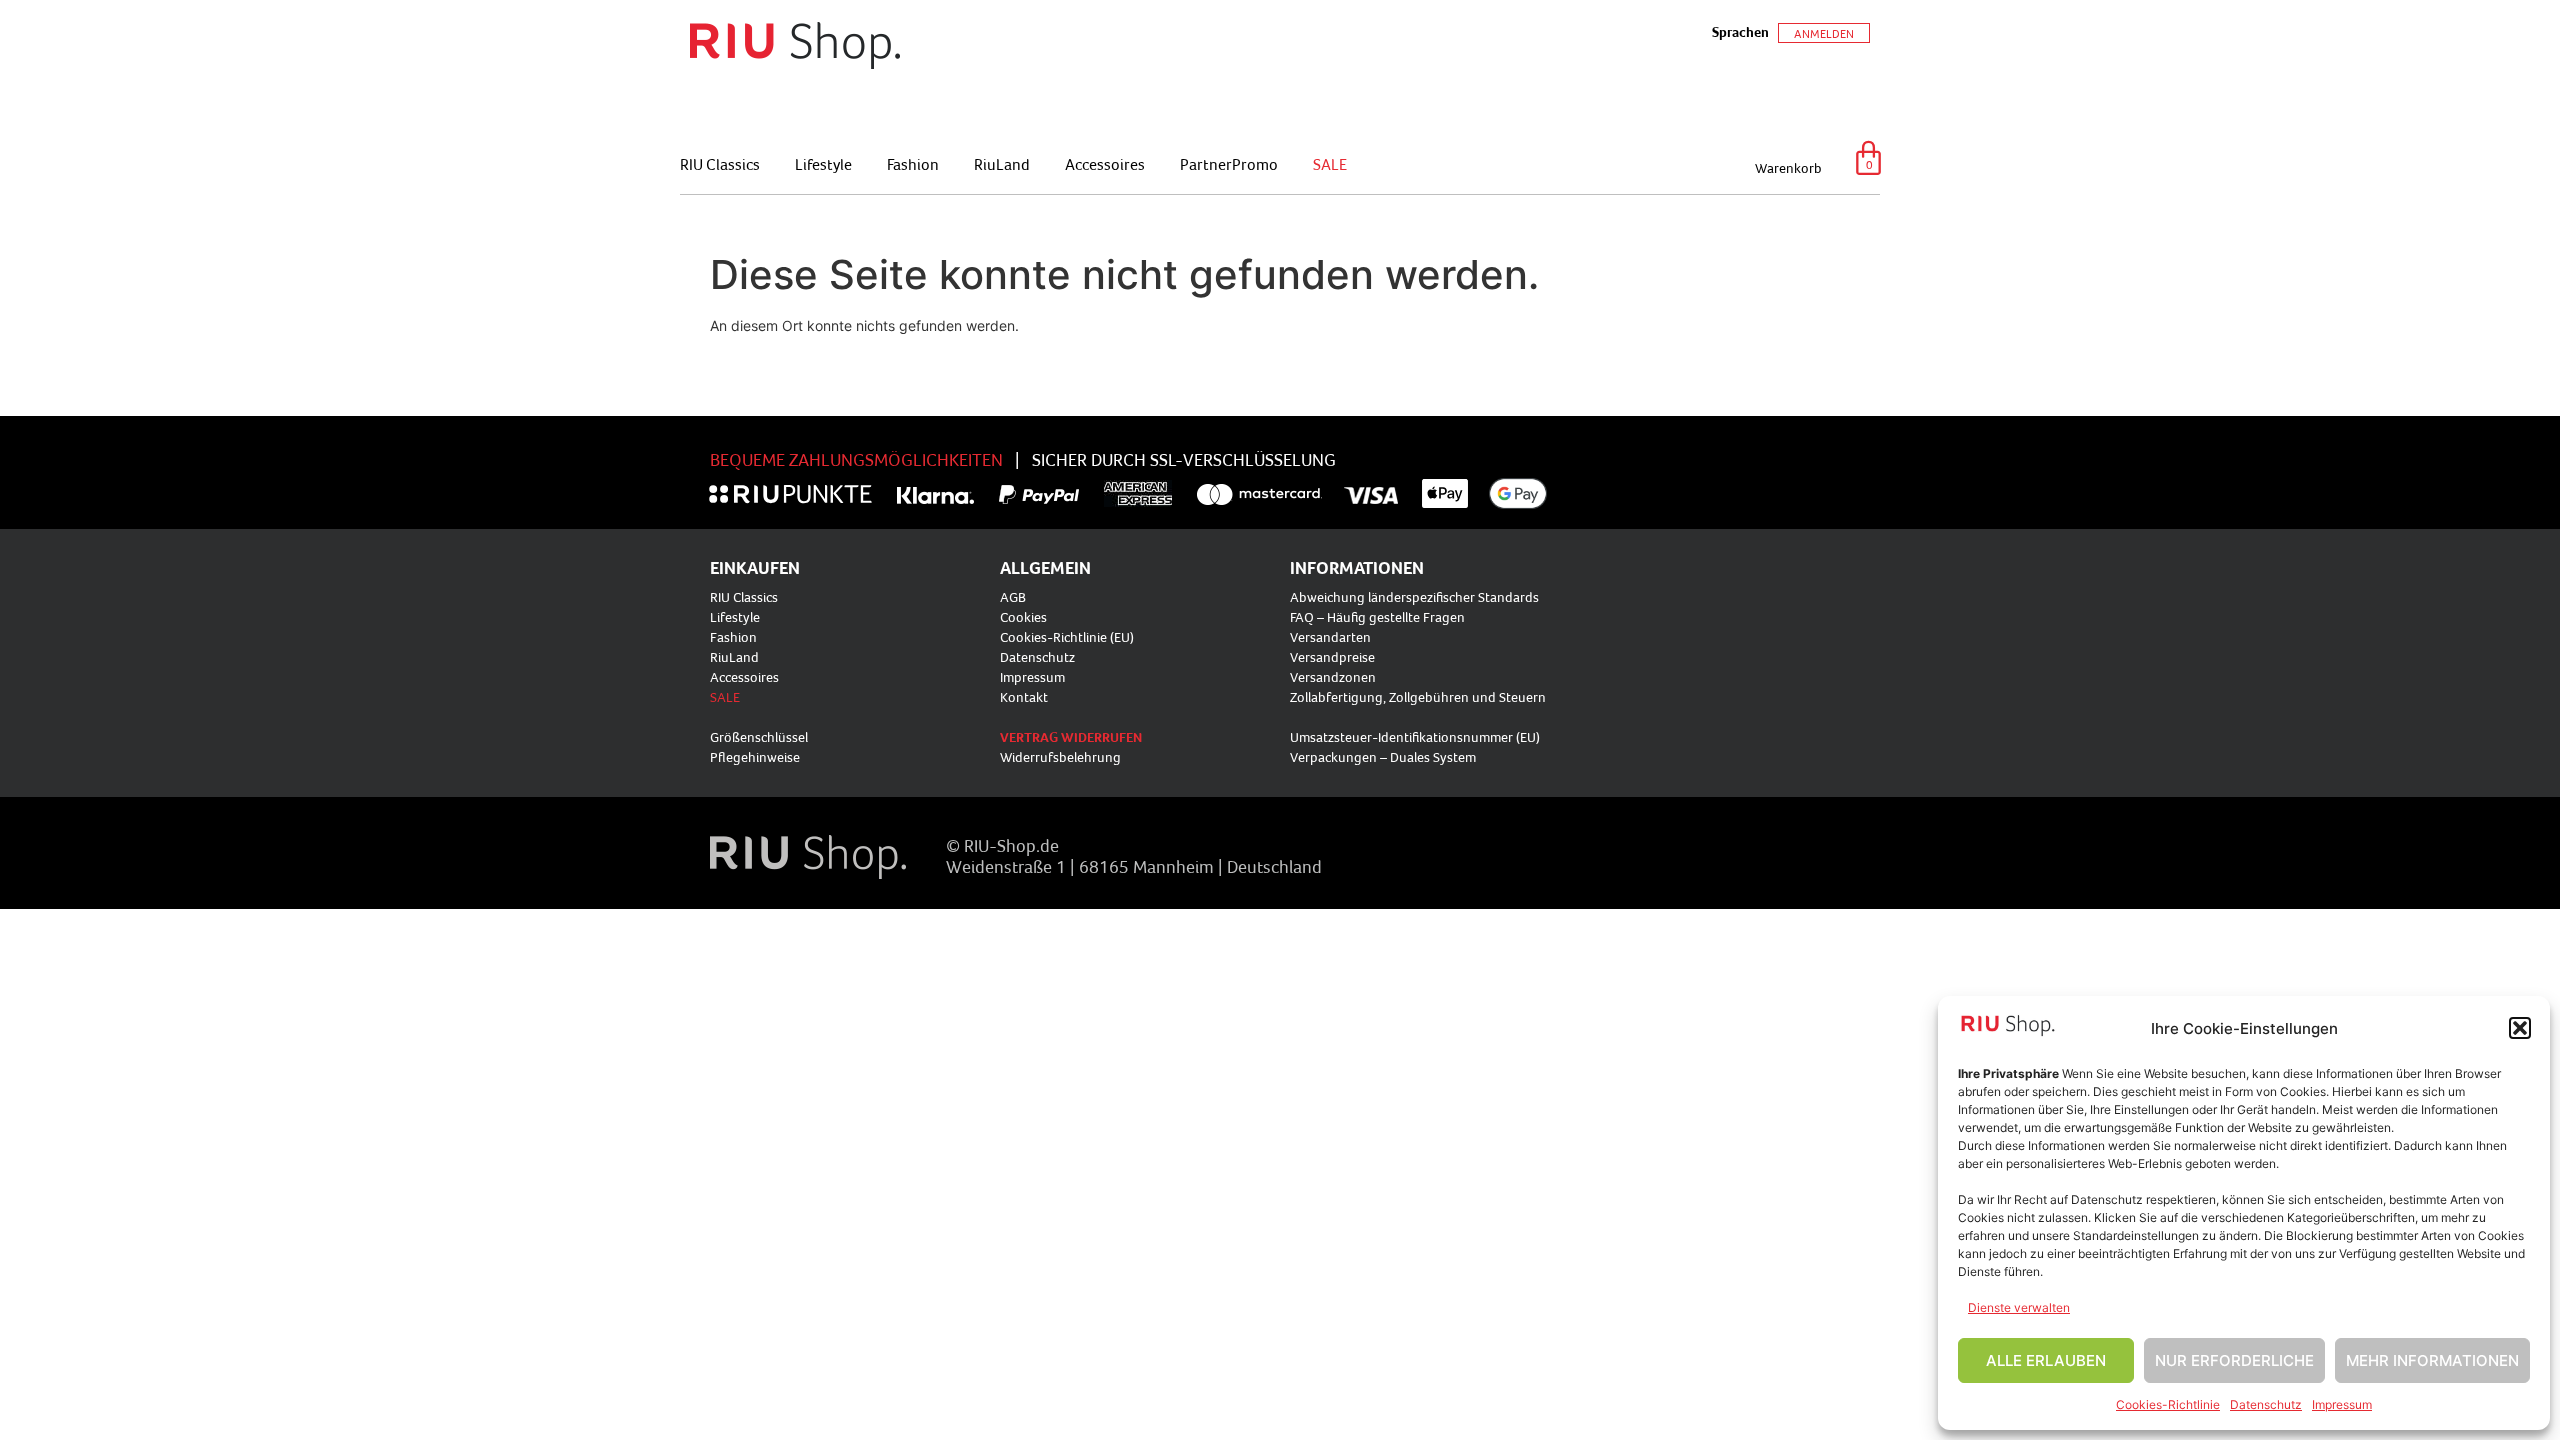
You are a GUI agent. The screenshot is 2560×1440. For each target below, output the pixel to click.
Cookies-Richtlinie (2168, 1404)
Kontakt (1024, 697)
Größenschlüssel (759, 737)
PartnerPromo (1229, 164)
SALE (1330, 164)
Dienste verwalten (2019, 1307)
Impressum (2342, 1404)
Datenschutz (2266, 1404)
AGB (1013, 597)
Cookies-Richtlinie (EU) (1067, 637)
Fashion (913, 164)
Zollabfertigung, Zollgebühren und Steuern (1418, 697)
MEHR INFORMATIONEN (2432, 1360)
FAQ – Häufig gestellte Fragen (1377, 617)
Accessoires (1105, 164)
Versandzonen (1333, 677)
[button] (2520, 1028)
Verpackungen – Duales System (1383, 757)
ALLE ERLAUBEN (2046, 1360)
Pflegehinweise (755, 757)
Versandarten (1330, 637)
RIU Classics (720, 164)
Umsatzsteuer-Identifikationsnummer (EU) (1415, 737)
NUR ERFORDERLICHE (2234, 1360)
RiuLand (1002, 164)
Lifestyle (823, 164)
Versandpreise (1332, 657)
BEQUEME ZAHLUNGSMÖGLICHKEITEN (856, 459)
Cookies (1023, 617)
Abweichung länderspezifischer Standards (1414, 597)
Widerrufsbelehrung (1060, 757)
